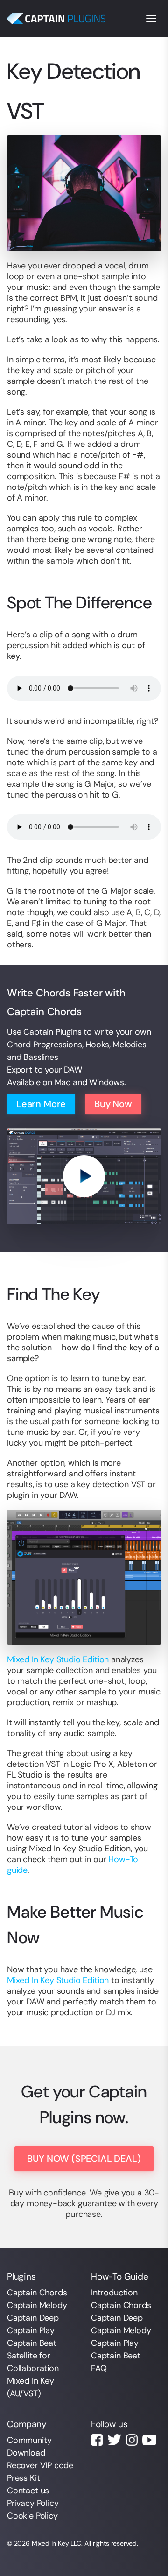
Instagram (132, 2440)
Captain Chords (37, 2293)
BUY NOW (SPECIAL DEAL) (84, 2159)
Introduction (114, 2293)
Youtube (149, 2440)
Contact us (28, 2491)
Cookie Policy (32, 2516)
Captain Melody (37, 2305)
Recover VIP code (40, 2465)
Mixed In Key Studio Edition (58, 1659)
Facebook (97, 2440)
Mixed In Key (50, 2543)
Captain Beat (32, 2343)
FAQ (99, 2368)
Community (29, 2440)
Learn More (41, 1104)
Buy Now (113, 1104)
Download (26, 2453)
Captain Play (31, 2330)
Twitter (114, 2440)
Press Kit (23, 2478)
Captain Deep (33, 2318)
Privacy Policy (33, 2503)
